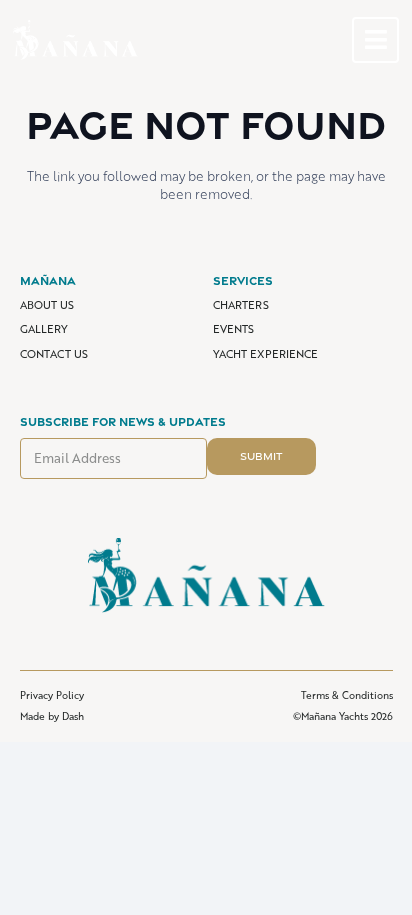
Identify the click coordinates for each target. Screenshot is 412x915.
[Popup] (376, 40)
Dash (73, 716)
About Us (47, 304)
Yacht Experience (265, 353)
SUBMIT (261, 456)
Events (233, 328)
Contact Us (54, 353)
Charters (241, 304)
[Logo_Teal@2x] (75, 40)
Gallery (44, 328)
